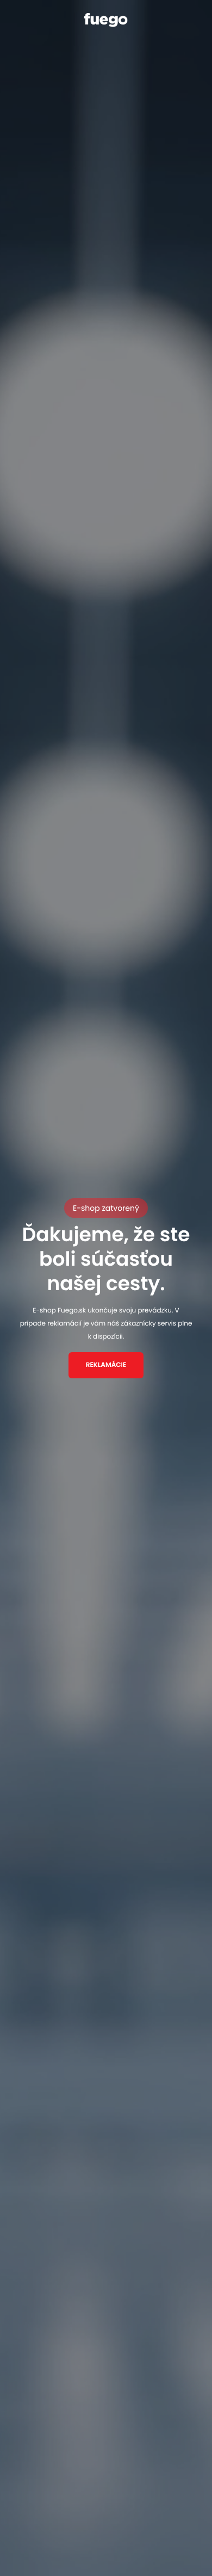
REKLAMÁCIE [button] (106, 1365)
